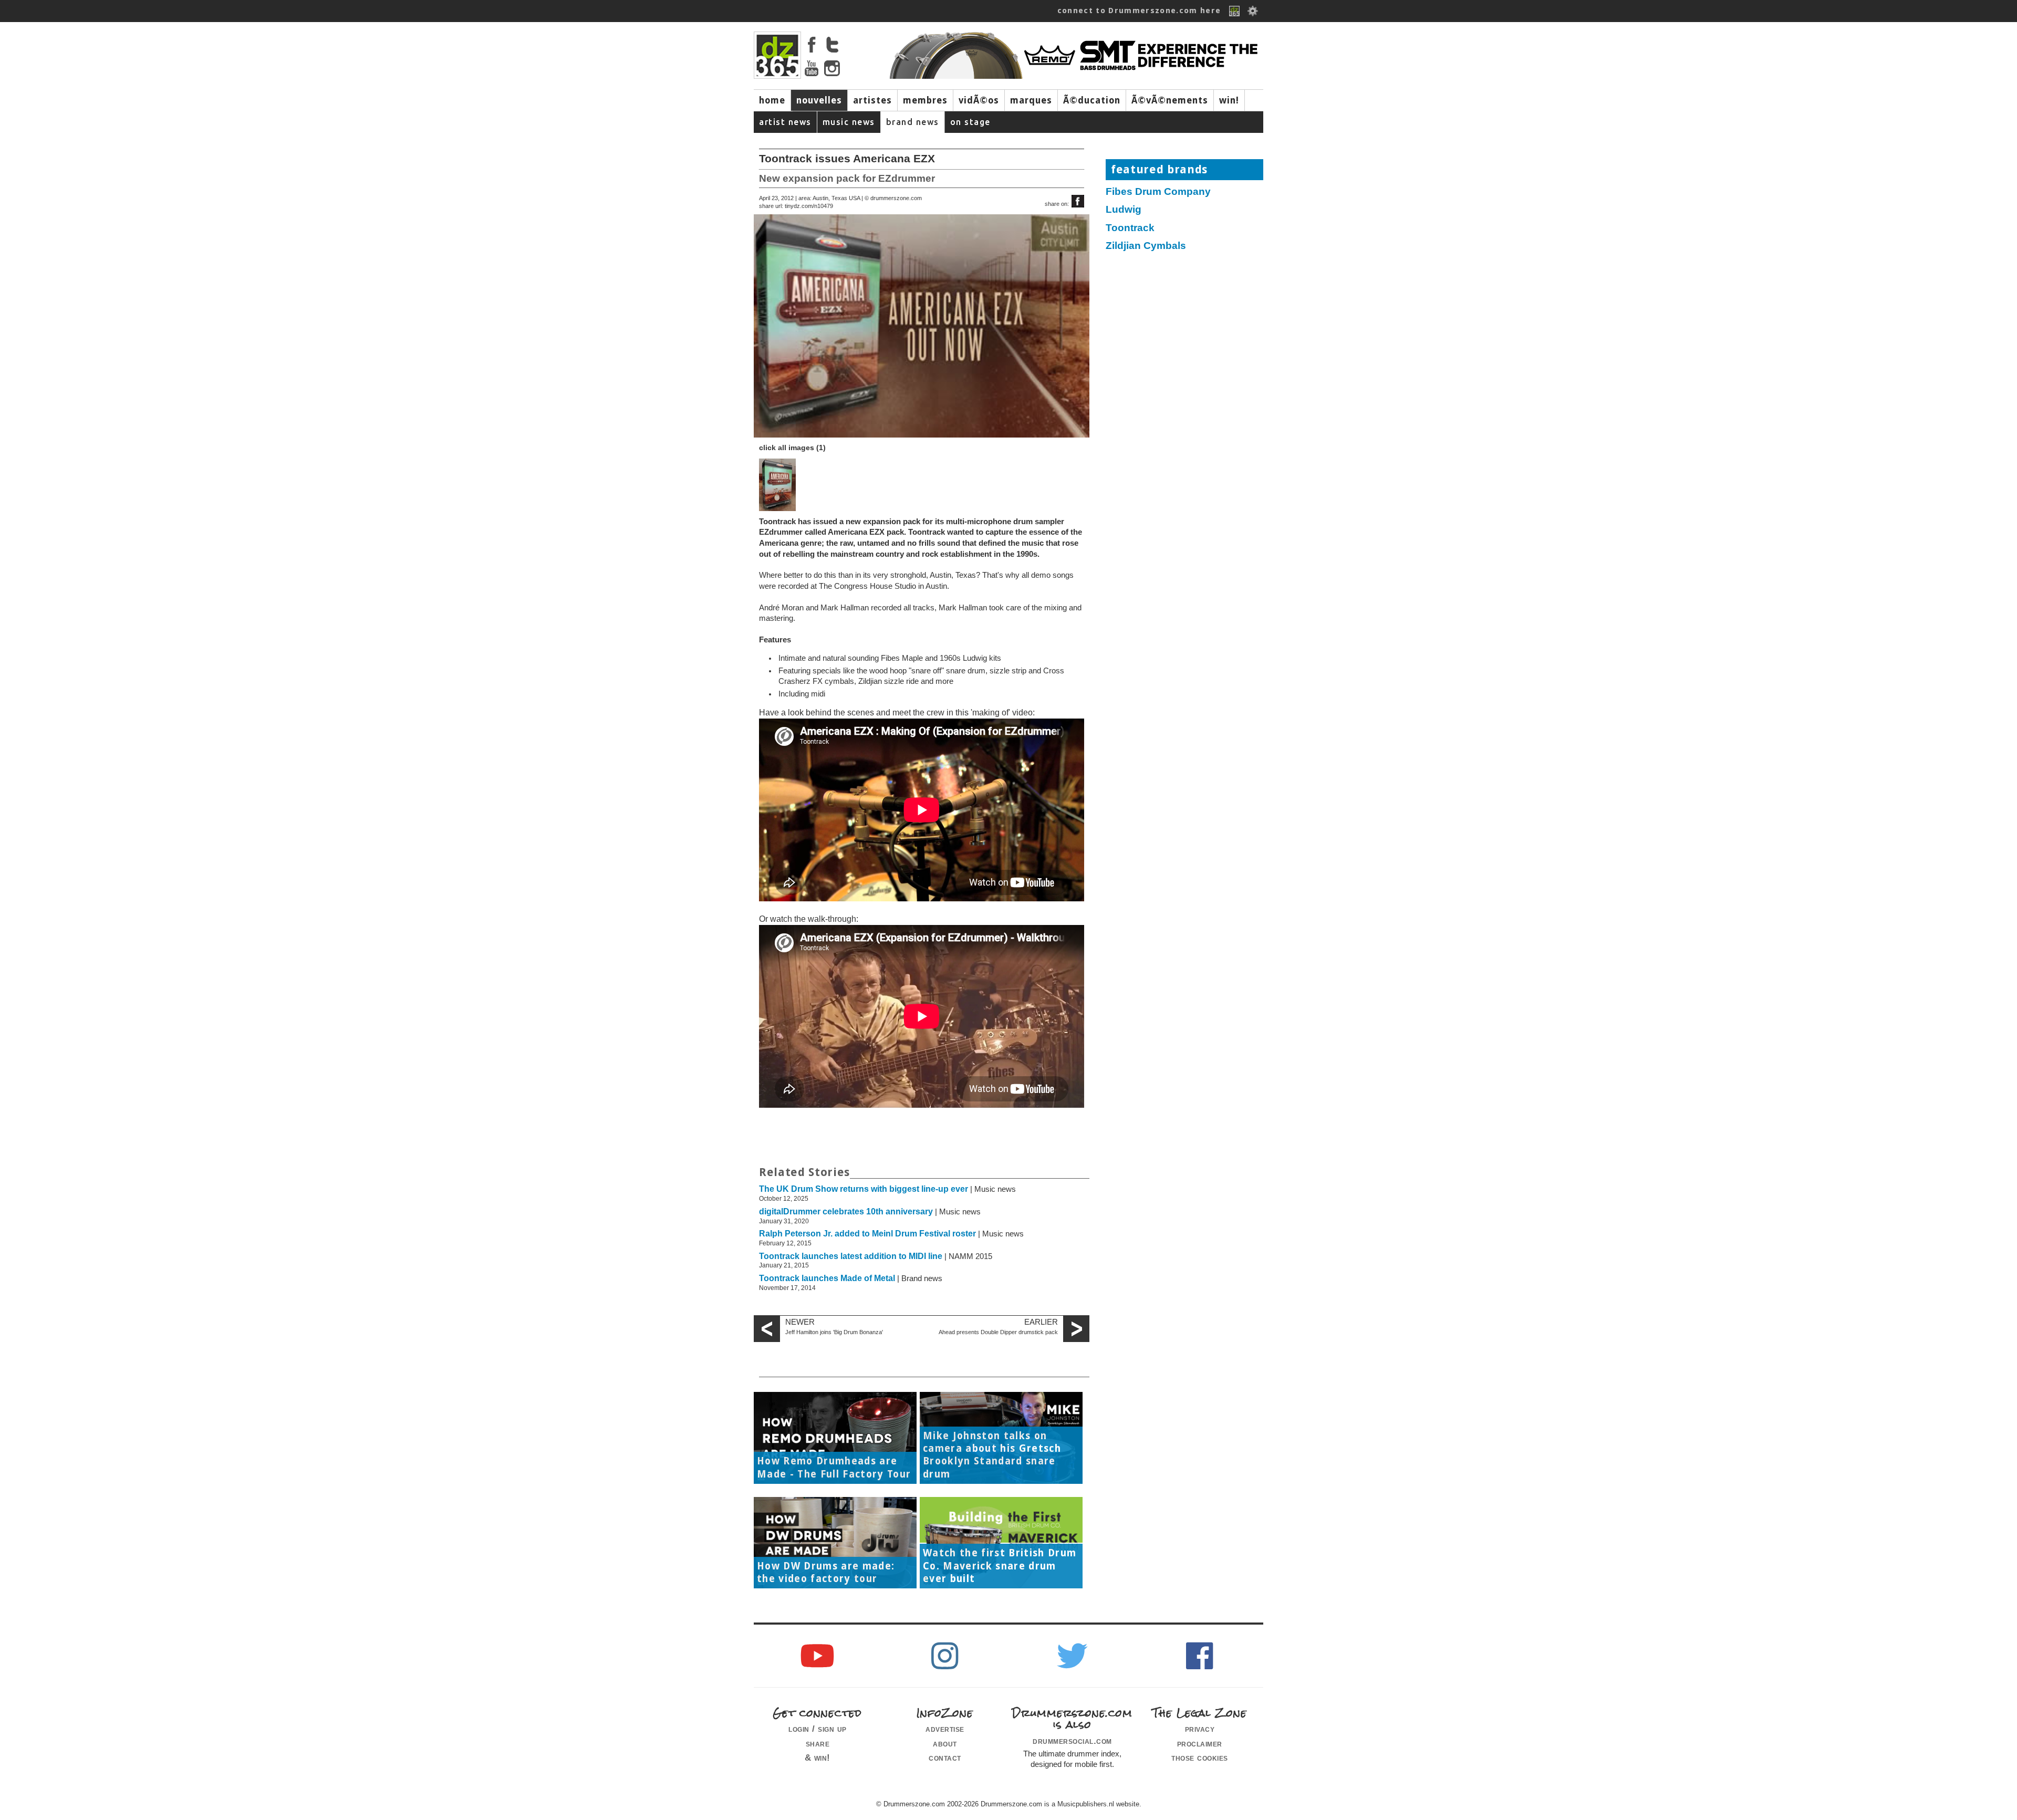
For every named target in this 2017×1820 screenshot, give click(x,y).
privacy (1200, 1729)
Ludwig (1124, 209)
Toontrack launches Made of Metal (827, 1278)
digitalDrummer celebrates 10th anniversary (846, 1211)
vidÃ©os (979, 100)
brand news (913, 122)
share (818, 1743)
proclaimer (1200, 1743)
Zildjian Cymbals (1146, 246)
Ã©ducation (1092, 100)
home (772, 100)
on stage (970, 122)
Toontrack (1130, 228)
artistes (872, 100)
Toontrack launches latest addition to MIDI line (851, 1256)
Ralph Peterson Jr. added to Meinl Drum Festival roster (867, 1234)
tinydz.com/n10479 (809, 206)
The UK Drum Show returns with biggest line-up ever (864, 1189)
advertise (945, 1729)
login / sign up (818, 1729)
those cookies (1200, 1757)
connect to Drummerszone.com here (1139, 11)
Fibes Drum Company (1158, 191)
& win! (818, 1757)
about (945, 1743)
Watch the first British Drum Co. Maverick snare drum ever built (1000, 1566)
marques (1031, 100)
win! (1229, 100)
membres (925, 100)
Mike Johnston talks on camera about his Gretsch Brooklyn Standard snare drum (992, 1455)
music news (849, 122)
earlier (1041, 1322)
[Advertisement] (1190, 339)
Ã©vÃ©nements (1170, 100)
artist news (785, 122)
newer (800, 1322)
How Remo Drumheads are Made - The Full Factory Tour (834, 1467)
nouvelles (819, 100)
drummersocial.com (1072, 1741)
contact (945, 1757)
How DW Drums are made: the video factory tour (826, 1572)
